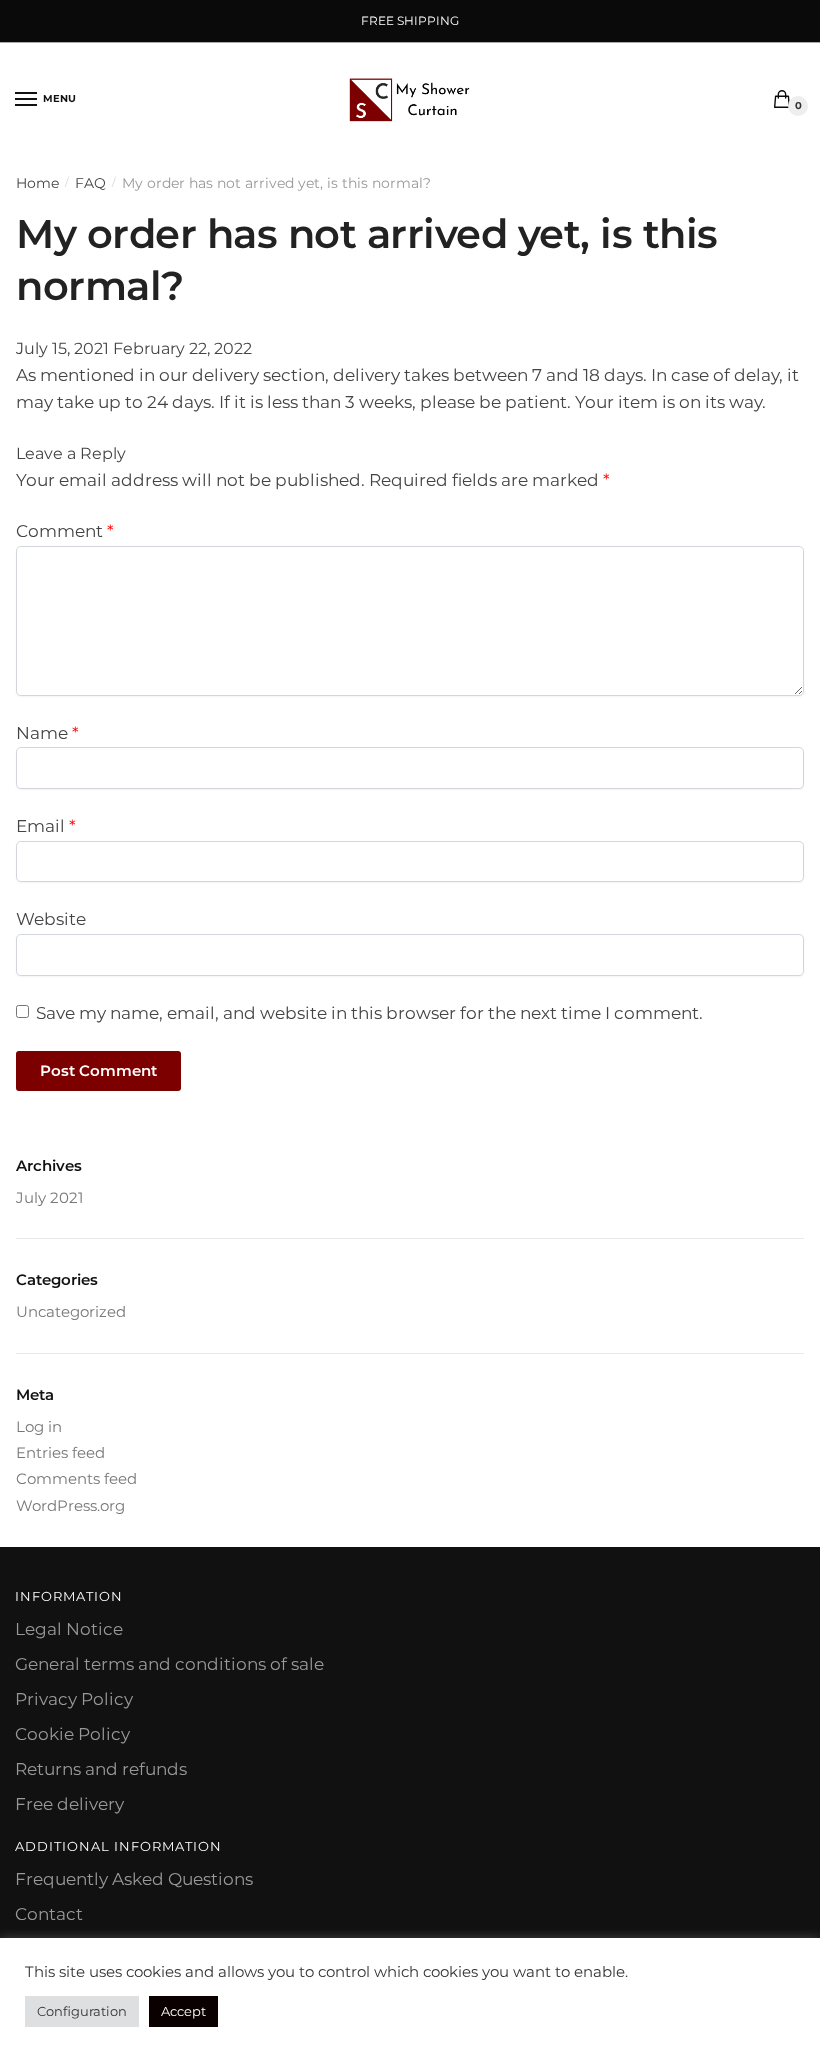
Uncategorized (71, 1311)
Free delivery (69, 1804)
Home (37, 183)
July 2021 (49, 1197)
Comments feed (76, 1478)
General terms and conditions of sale (169, 1664)
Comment (65, 531)
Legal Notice (69, 1629)
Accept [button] (183, 2011)
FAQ (90, 183)
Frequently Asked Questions (134, 1879)
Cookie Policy (72, 1734)
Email (46, 826)
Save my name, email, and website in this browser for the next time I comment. (369, 1013)
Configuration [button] (82, 2011)
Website (51, 919)
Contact (49, 1914)
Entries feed (60, 1452)
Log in (39, 1426)
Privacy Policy (74, 1699)
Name (47, 733)
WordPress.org (70, 1505)
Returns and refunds (101, 1769)
